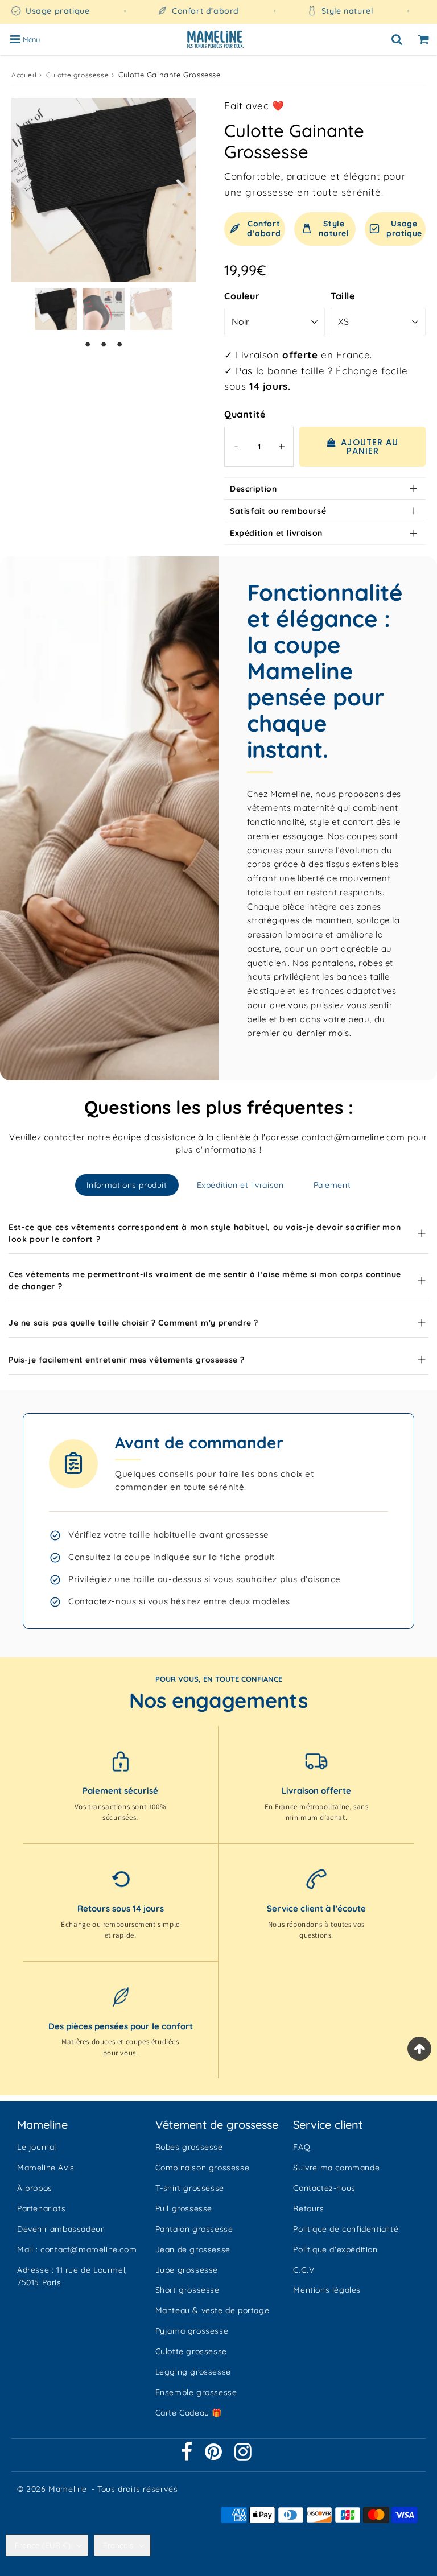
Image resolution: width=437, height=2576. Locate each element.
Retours (308, 2208)
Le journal (37, 2147)
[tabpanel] (56, 309)
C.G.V (304, 2270)
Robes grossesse (189, 2147)
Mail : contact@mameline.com (77, 2249)
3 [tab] (119, 344)
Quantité (245, 414)
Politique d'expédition (335, 2249)
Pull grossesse (184, 2208)
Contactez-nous (324, 2188)
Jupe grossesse (187, 2270)
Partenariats (41, 2208)
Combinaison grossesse (203, 2168)
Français (118, 2545)
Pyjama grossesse (192, 2331)
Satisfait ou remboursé (278, 511)
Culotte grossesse (77, 75)
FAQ (302, 2147)
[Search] (397, 39)
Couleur (242, 296)
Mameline (68, 2489)
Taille (343, 296)
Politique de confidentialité (346, 2229)
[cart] (424, 39)
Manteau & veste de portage (213, 2310)
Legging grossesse (193, 2372)
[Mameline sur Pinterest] (215, 2456)
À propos (35, 2188)
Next (182, 188)
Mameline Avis (46, 2168)
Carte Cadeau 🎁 (189, 2413)
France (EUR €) (43, 2545)
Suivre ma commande (336, 2168)
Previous (25, 188)
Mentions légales (327, 2290)
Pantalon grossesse (194, 2229)
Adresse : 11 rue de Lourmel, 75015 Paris (72, 2276)
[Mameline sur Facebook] (188, 2456)
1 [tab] (88, 344)
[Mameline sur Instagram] (243, 2456)
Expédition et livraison (276, 533)
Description (253, 489)
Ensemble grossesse (196, 2392)
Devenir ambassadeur (60, 2229)
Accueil (24, 75)
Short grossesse (187, 2290)
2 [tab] (104, 344)
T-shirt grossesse (190, 2188)
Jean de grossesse (193, 2249)
